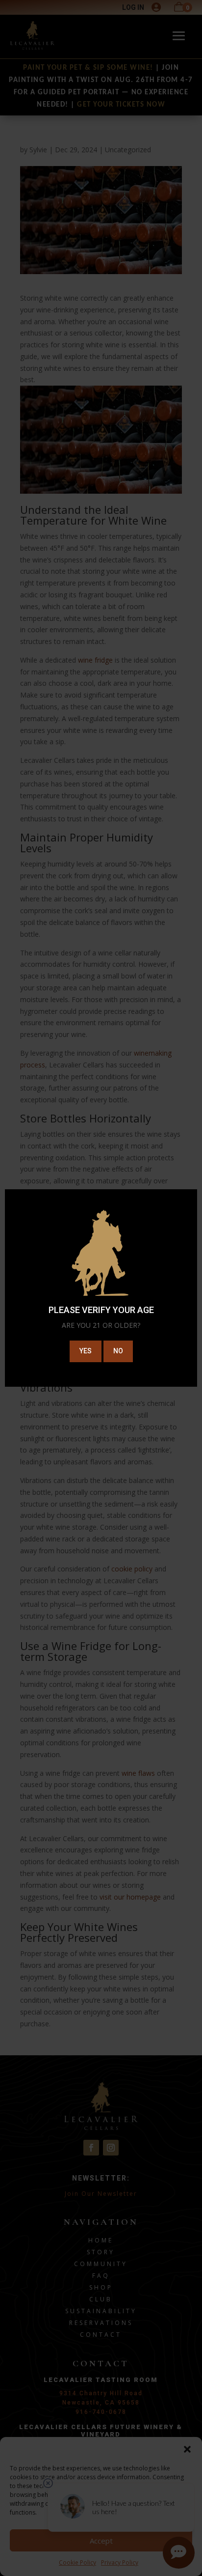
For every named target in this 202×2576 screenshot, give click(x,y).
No (118, 1351)
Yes (86, 1351)
